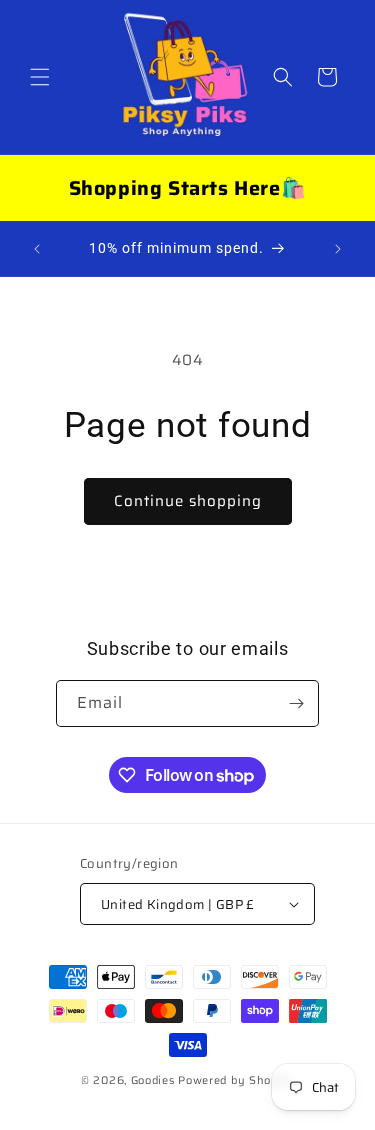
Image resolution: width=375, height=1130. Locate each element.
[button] (40, 77)
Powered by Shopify (236, 1080)
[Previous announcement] (37, 249)
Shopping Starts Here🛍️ (188, 188)
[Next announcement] (338, 249)
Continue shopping (188, 501)
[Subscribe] (296, 703)
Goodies (155, 1080)
